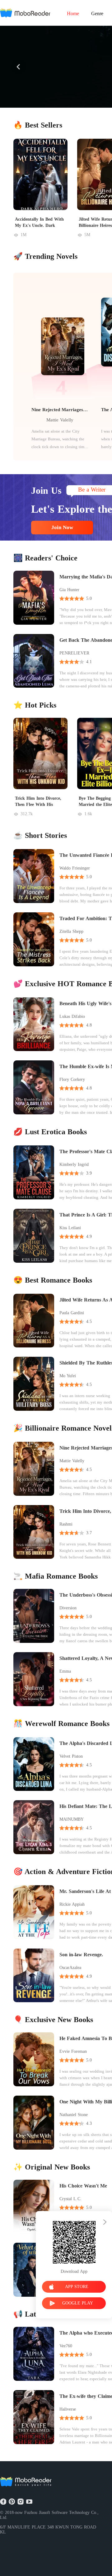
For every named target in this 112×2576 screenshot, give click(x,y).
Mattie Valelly (60, 420)
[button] (19, 67)
